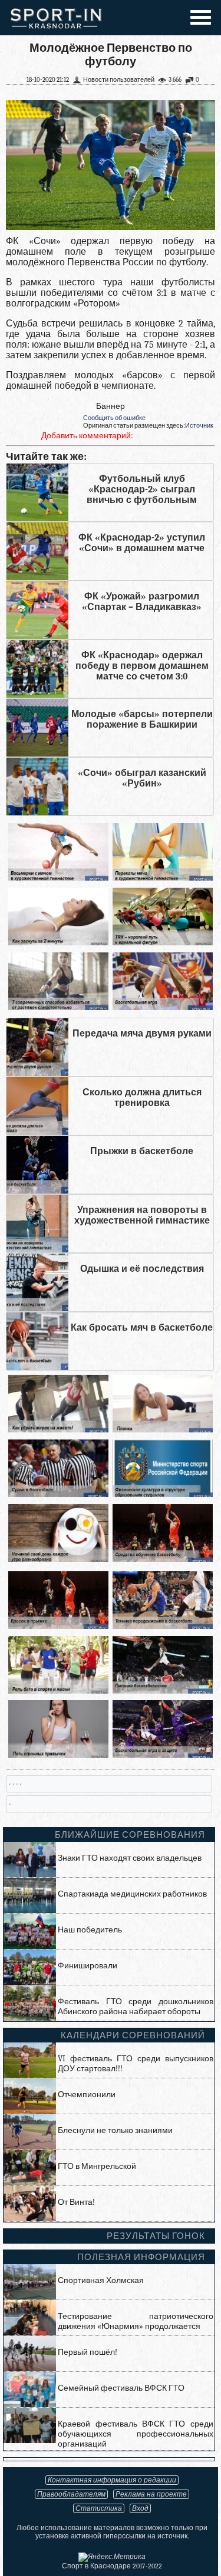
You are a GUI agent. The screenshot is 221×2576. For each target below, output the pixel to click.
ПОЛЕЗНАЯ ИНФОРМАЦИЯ (141, 2257)
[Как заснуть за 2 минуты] (58, 943)
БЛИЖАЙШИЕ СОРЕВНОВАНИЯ (130, 1835)
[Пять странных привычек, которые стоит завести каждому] (58, 1755)
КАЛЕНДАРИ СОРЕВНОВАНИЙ (133, 2035)
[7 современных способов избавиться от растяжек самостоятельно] (58, 1007)
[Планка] (163, 1430)
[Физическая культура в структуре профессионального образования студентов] (163, 1494)
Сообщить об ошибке (114, 418)
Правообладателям (71, 2494)
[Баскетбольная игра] (163, 1007)
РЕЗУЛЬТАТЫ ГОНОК (156, 2236)
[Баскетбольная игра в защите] (163, 1755)
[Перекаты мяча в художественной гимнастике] (163, 878)
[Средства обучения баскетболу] (163, 1559)
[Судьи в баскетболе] (58, 1494)
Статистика (99, 2508)
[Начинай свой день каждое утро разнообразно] (58, 1559)
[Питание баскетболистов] (163, 1691)
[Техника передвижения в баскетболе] (163, 1626)
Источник (199, 426)
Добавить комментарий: (87, 436)
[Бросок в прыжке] (58, 1626)
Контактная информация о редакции (112, 2480)
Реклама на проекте (151, 2494)
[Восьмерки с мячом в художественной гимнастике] (58, 878)
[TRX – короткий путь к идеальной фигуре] (163, 943)
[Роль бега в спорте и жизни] (58, 1691)
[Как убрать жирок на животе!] (58, 1430)
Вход (140, 2508)
